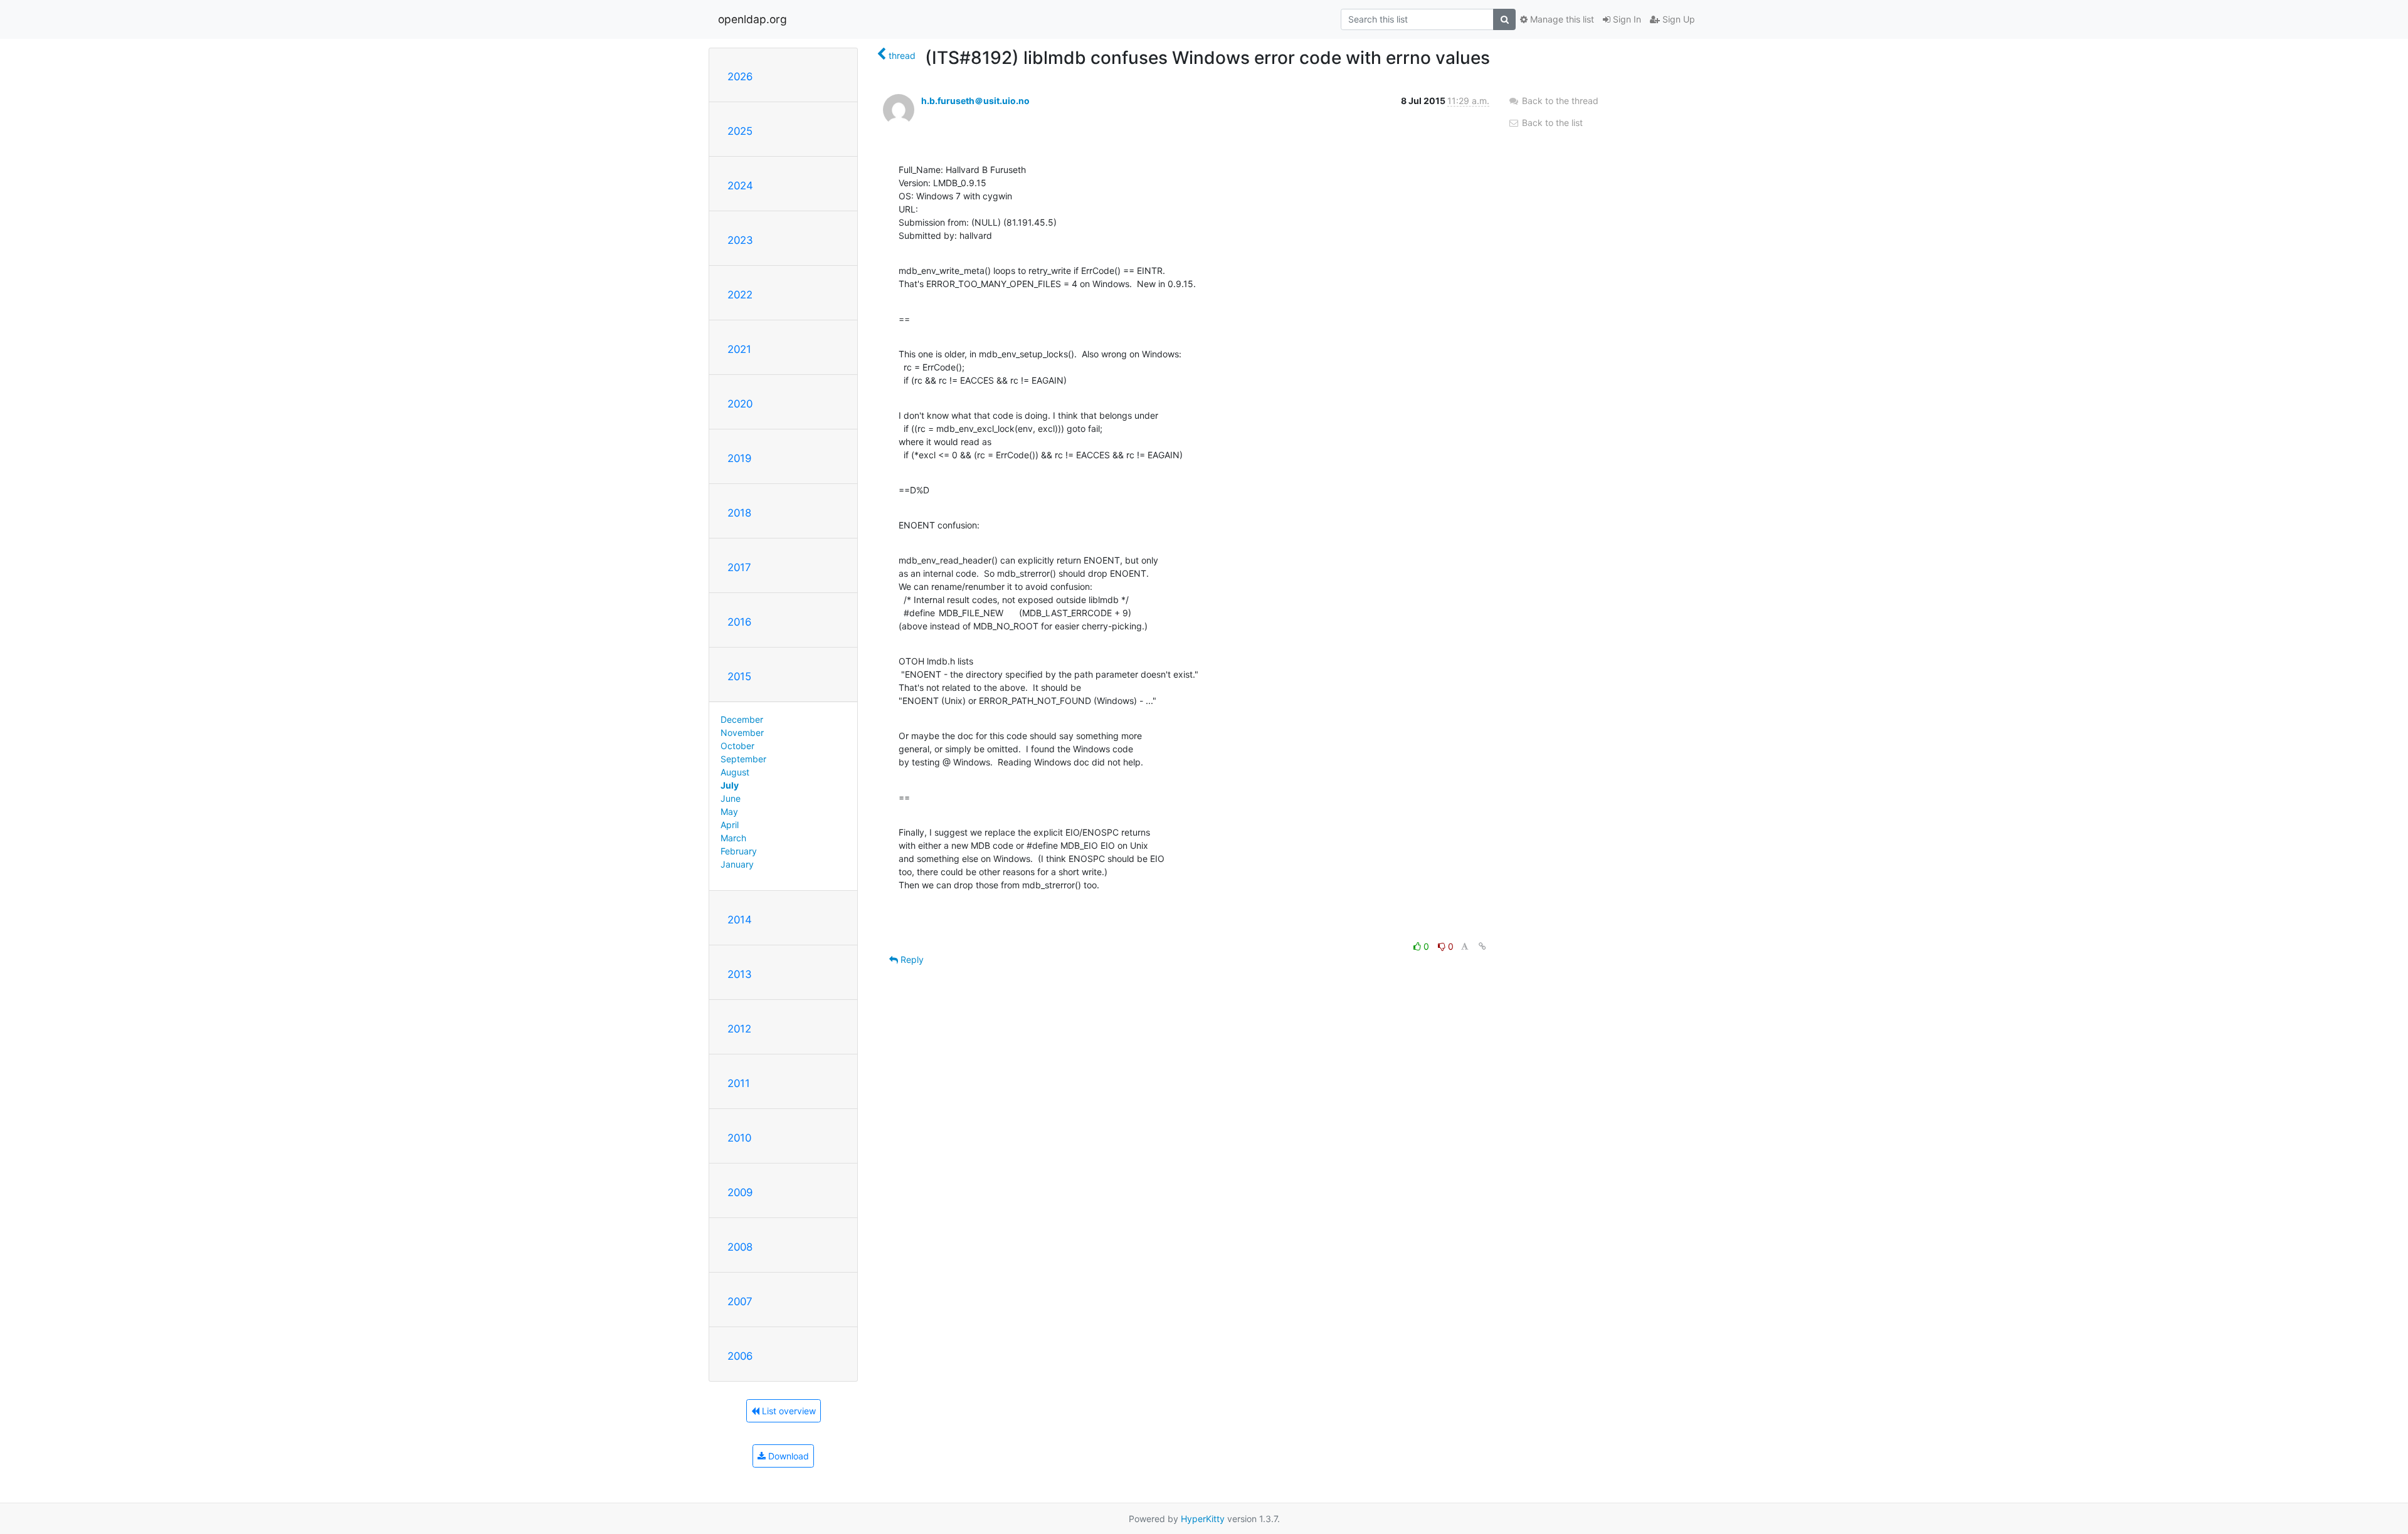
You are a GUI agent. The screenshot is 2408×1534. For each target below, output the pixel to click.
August (735, 772)
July (730, 785)
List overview (788, 1411)
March (733, 838)
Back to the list (1551, 123)
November (742, 733)
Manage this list (1561, 19)
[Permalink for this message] (1482, 946)
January (737, 864)
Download (787, 1456)
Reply (911, 959)
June (731, 798)
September (743, 759)
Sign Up (1677, 19)
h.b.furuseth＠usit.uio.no (975, 101)
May (729, 812)
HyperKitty (1203, 1519)
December (742, 719)
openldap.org (752, 19)
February (739, 851)
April (730, 825)
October (737, 746)
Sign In (1626, 19)
